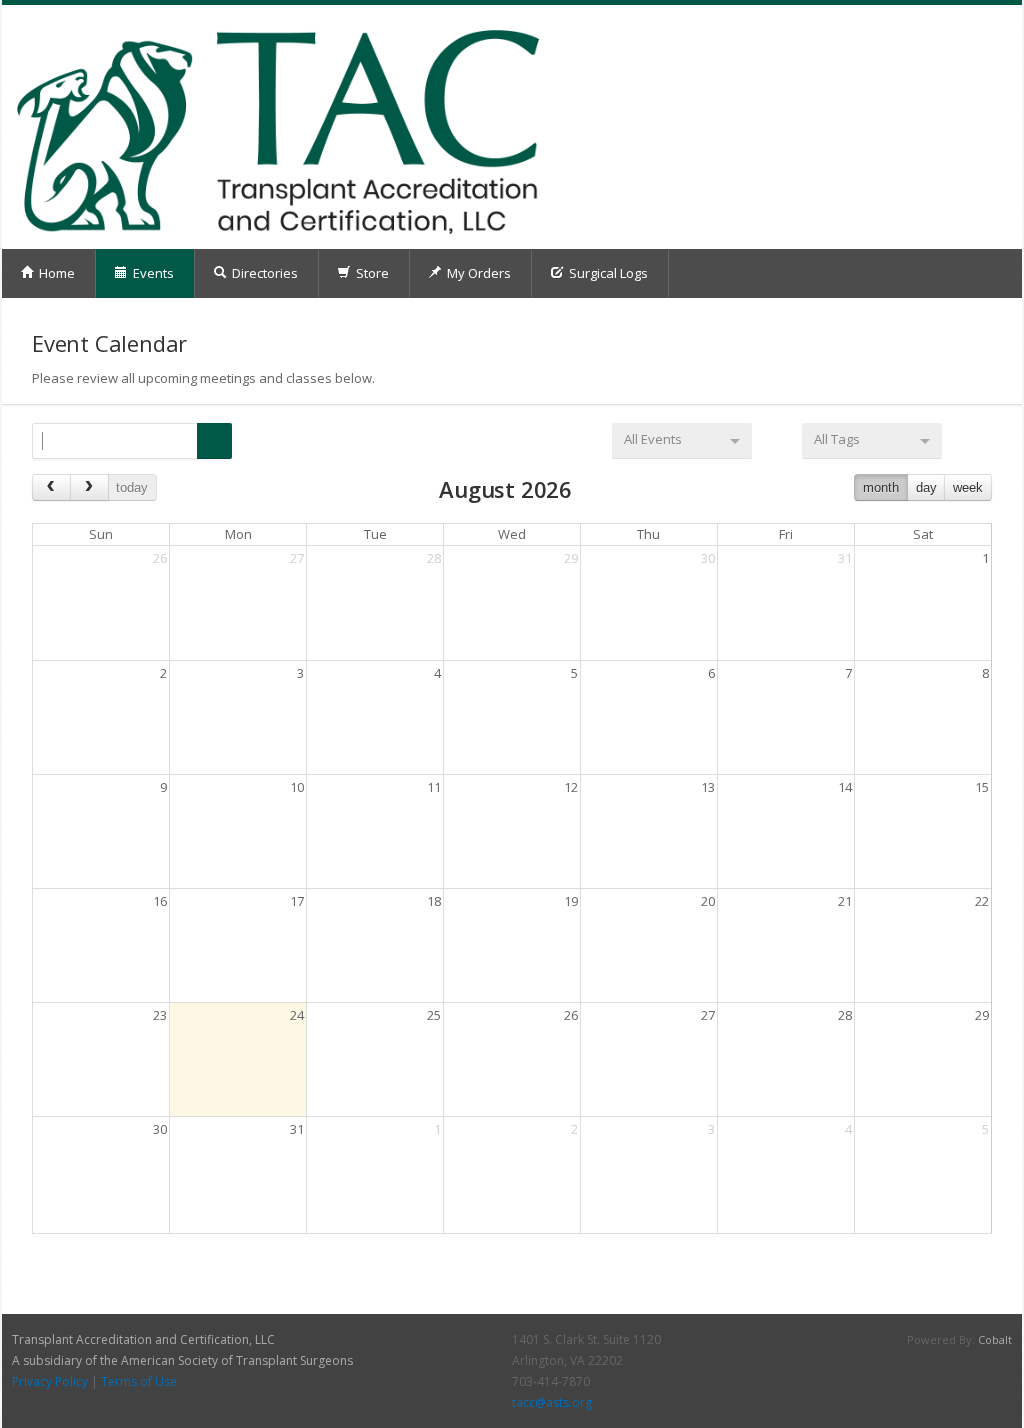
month (881, 487)
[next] (89, 487)
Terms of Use (139, 1381)
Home (55, 273)
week (968, 487)
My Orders (477, 273)
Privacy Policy (50, 1381)
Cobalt (995, 1339)
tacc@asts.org (552, 1402)
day (926, 487)
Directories (263, 273)
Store (371, 273)
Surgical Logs (607, 273)
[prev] (51, 487)
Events (152, 273)
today (132, 487)
